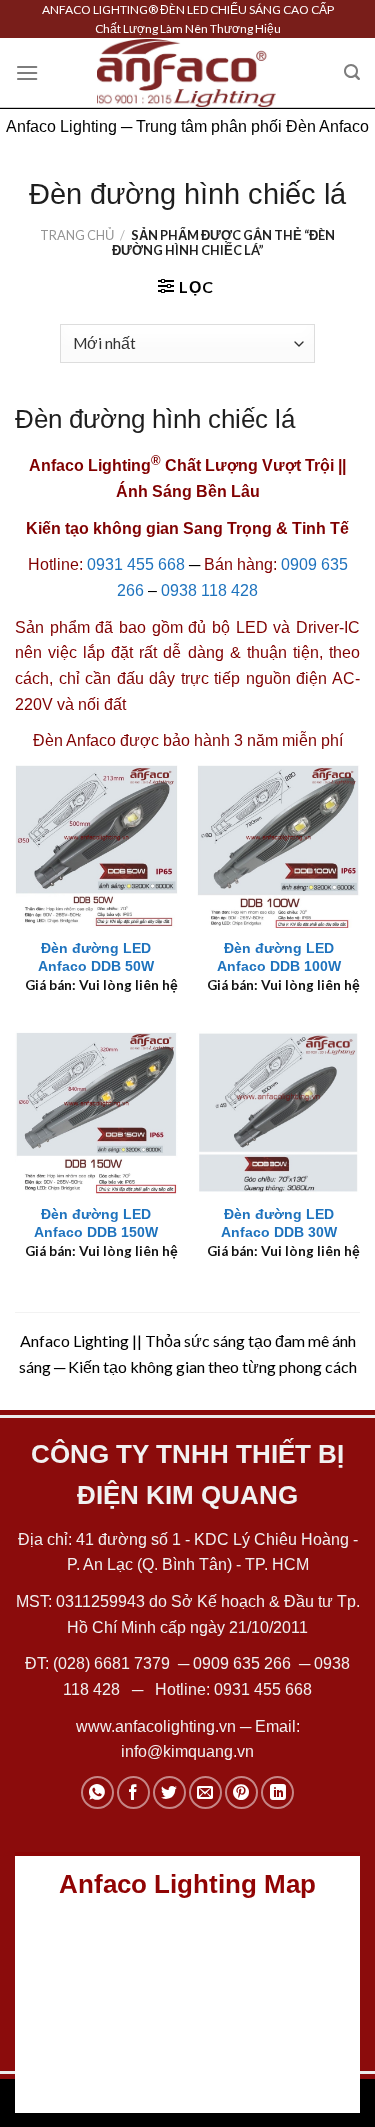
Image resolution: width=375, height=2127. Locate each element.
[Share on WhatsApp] (97, 1792)
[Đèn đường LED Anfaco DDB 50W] (96, 846)
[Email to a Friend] (205, 1792)
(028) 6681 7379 (113, 1663)
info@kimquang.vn (187, 1751)
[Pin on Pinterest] (241, 1792)
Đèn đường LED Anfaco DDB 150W (96, 1223)
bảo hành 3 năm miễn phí (253, 740)
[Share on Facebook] (133, 1792)
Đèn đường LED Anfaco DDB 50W (96, 957)
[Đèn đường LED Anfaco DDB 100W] (278, 846)
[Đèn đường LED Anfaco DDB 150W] (96, 1112)
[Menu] (27, 72)
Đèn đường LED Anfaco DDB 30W (279, 1223)
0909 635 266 (242, 1663)
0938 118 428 (209, 590)
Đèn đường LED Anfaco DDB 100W (279, 957)
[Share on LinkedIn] (277, 1792)
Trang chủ (77, 235)
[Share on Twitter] (169, 1792)
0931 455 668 (136, 564)
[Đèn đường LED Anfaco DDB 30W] (278, 1112)
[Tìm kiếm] (352, 72)
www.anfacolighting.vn (156, 1726)
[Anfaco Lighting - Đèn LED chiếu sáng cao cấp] (187, 73)
